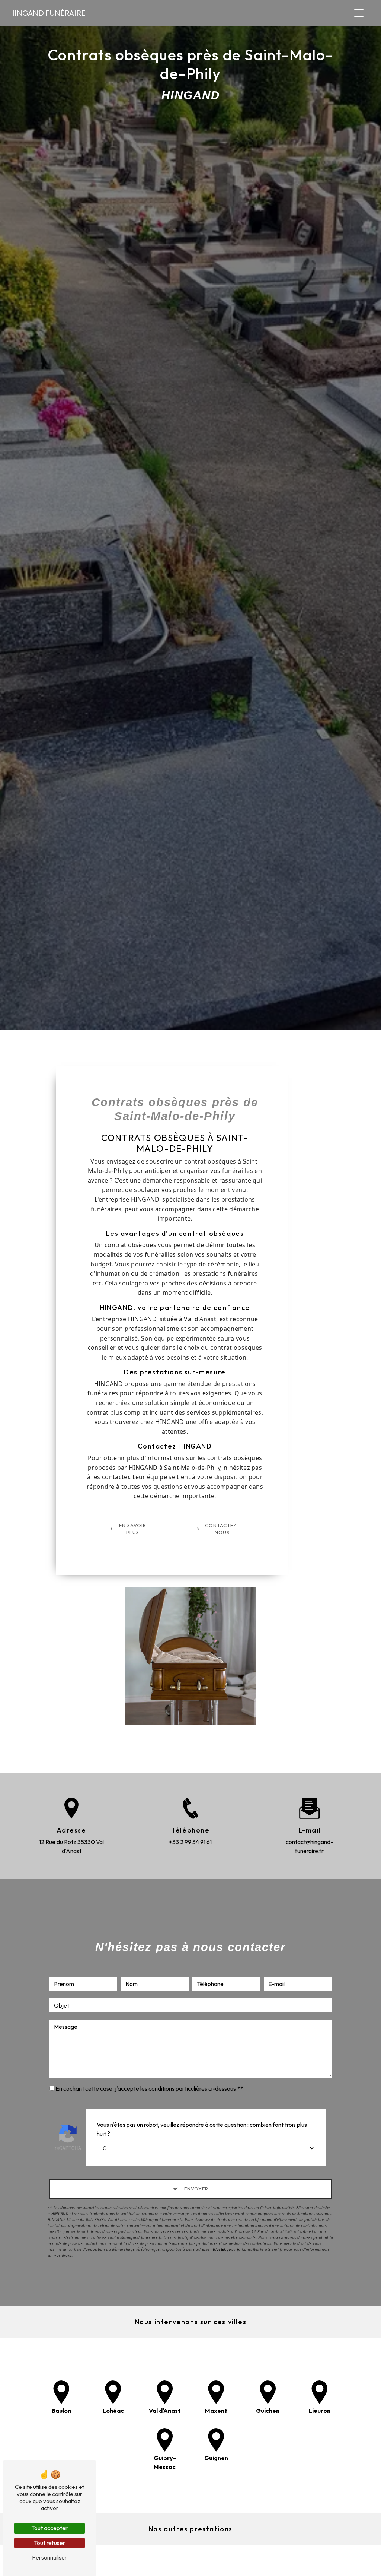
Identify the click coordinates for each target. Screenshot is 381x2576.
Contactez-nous (222, 1529)
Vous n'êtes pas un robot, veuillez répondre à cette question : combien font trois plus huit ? (202, 2129)
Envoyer (196, 2189)
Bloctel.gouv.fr (226, 2249)
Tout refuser (49, 2543)
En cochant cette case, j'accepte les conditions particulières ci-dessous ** (149, 2088)
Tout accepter (49, 2528)
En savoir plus (133, 1529)
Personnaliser (49, 2557)
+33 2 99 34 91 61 (190, 1842)
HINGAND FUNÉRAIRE (47, 13)
